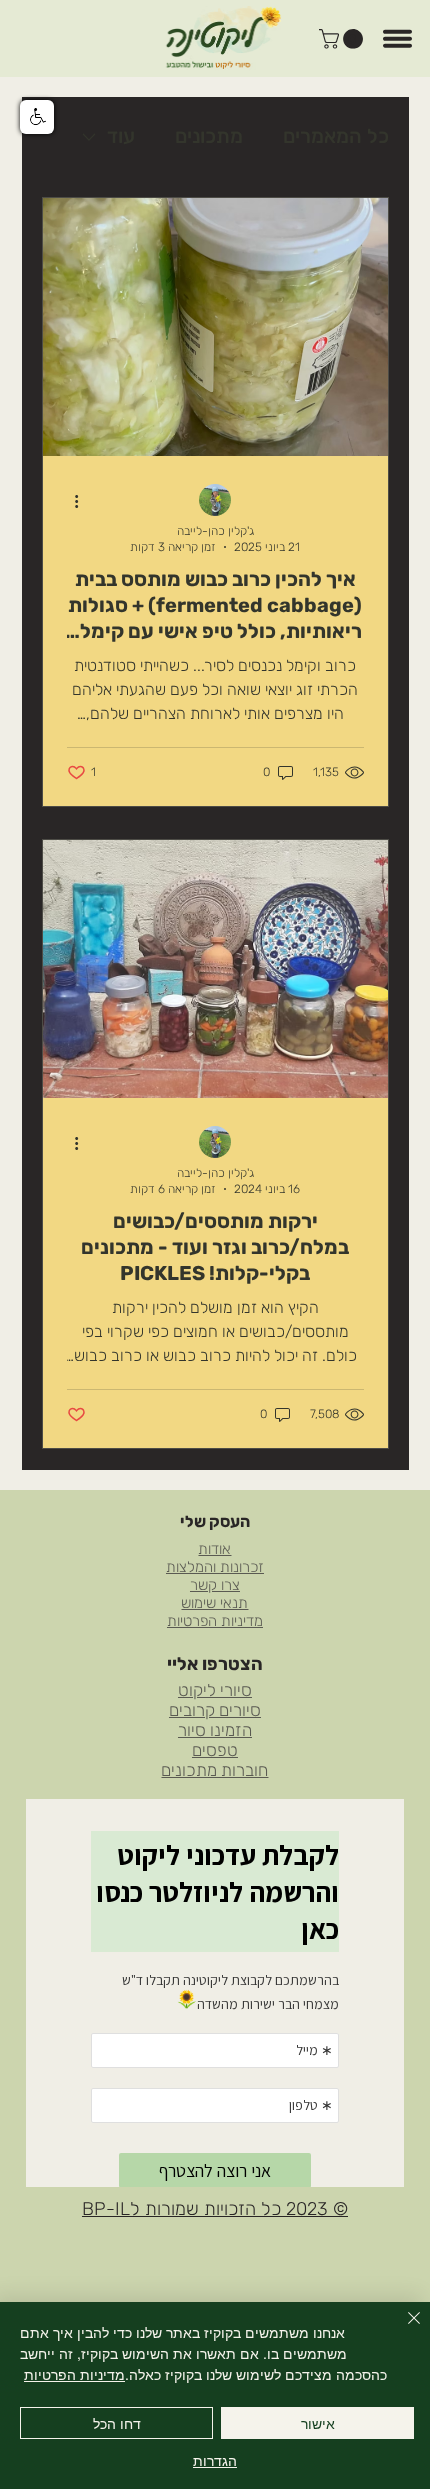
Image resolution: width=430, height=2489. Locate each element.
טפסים (215, 1750)
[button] (343, 39)
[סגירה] (402, 2330)
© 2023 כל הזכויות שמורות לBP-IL (215, 2209)
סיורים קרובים (215, 1710)
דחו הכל (117, 2423)
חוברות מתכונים (214, 1770)
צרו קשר (215, 1585)
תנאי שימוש (214, 1603)
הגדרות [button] (215, 2460)
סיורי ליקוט (215, 1690)
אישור (318, 2423)
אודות (214, 1549)
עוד (121, 136)
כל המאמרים (336, 136)
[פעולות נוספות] (70, 501)
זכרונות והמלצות (215, 1567)
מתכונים (209, 136)
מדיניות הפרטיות (215, 1621)
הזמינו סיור (215, 1730)
